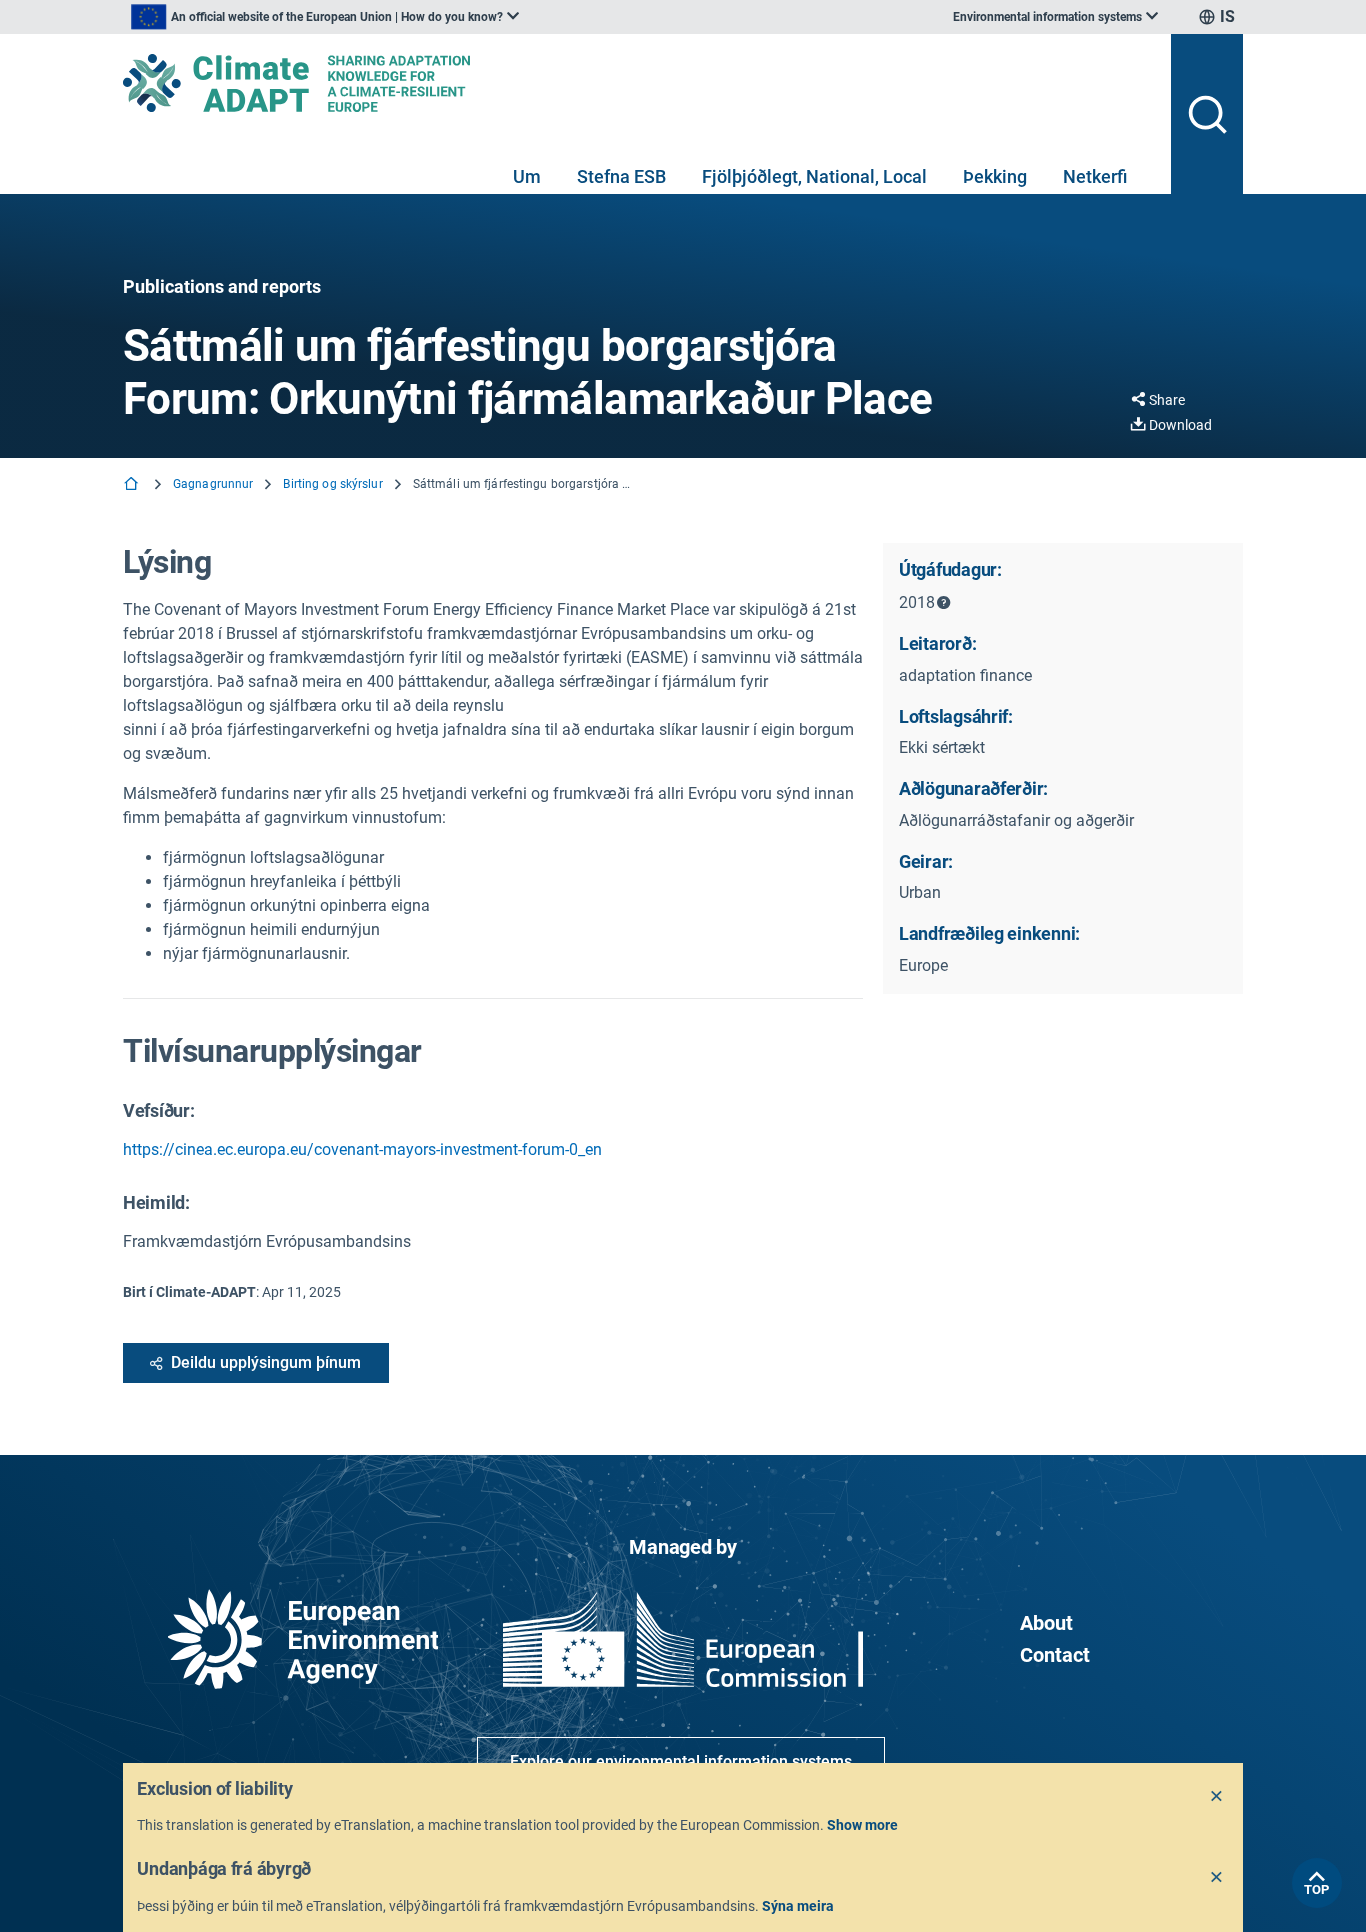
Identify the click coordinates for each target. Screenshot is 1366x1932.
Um (527, 176)
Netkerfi (1095, 176)
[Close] (1217, 1797)
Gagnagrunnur (213, 484)
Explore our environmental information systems (681, 1761)
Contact (1055, 1655)
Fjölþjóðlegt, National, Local (814, 176)
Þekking (995, 176)
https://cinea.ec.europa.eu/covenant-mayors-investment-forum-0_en (362, 1149)
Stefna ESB (621, 176)
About (1046, 1623)
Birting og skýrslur (332, 484)
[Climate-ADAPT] (639, 83)
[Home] (133, 485)
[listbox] (325, 17)
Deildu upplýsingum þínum (266, 1362)
